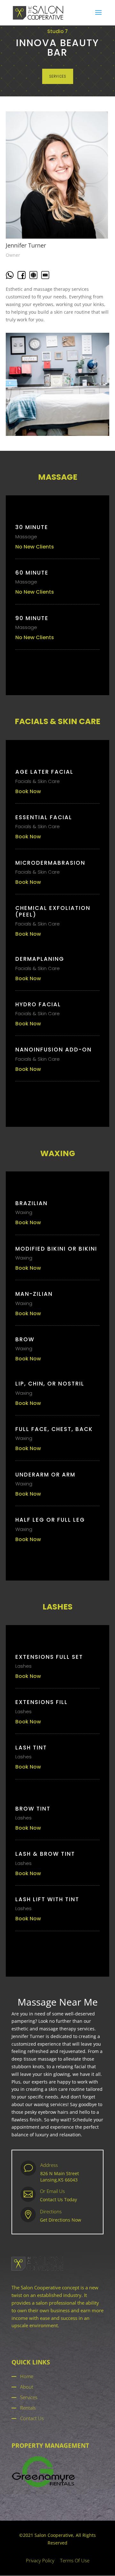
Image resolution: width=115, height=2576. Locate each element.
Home (27, 2376)
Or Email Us (52, 2191)
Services (29, 2397)
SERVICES (58, 76)
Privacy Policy (40, 2560)
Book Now (28, 791)
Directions (51, 2211)
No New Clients (35, 547)
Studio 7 (57, 31)
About (27, 2387)
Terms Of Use (75, 2560)
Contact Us (32, 2418)
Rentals (28, 2408)
